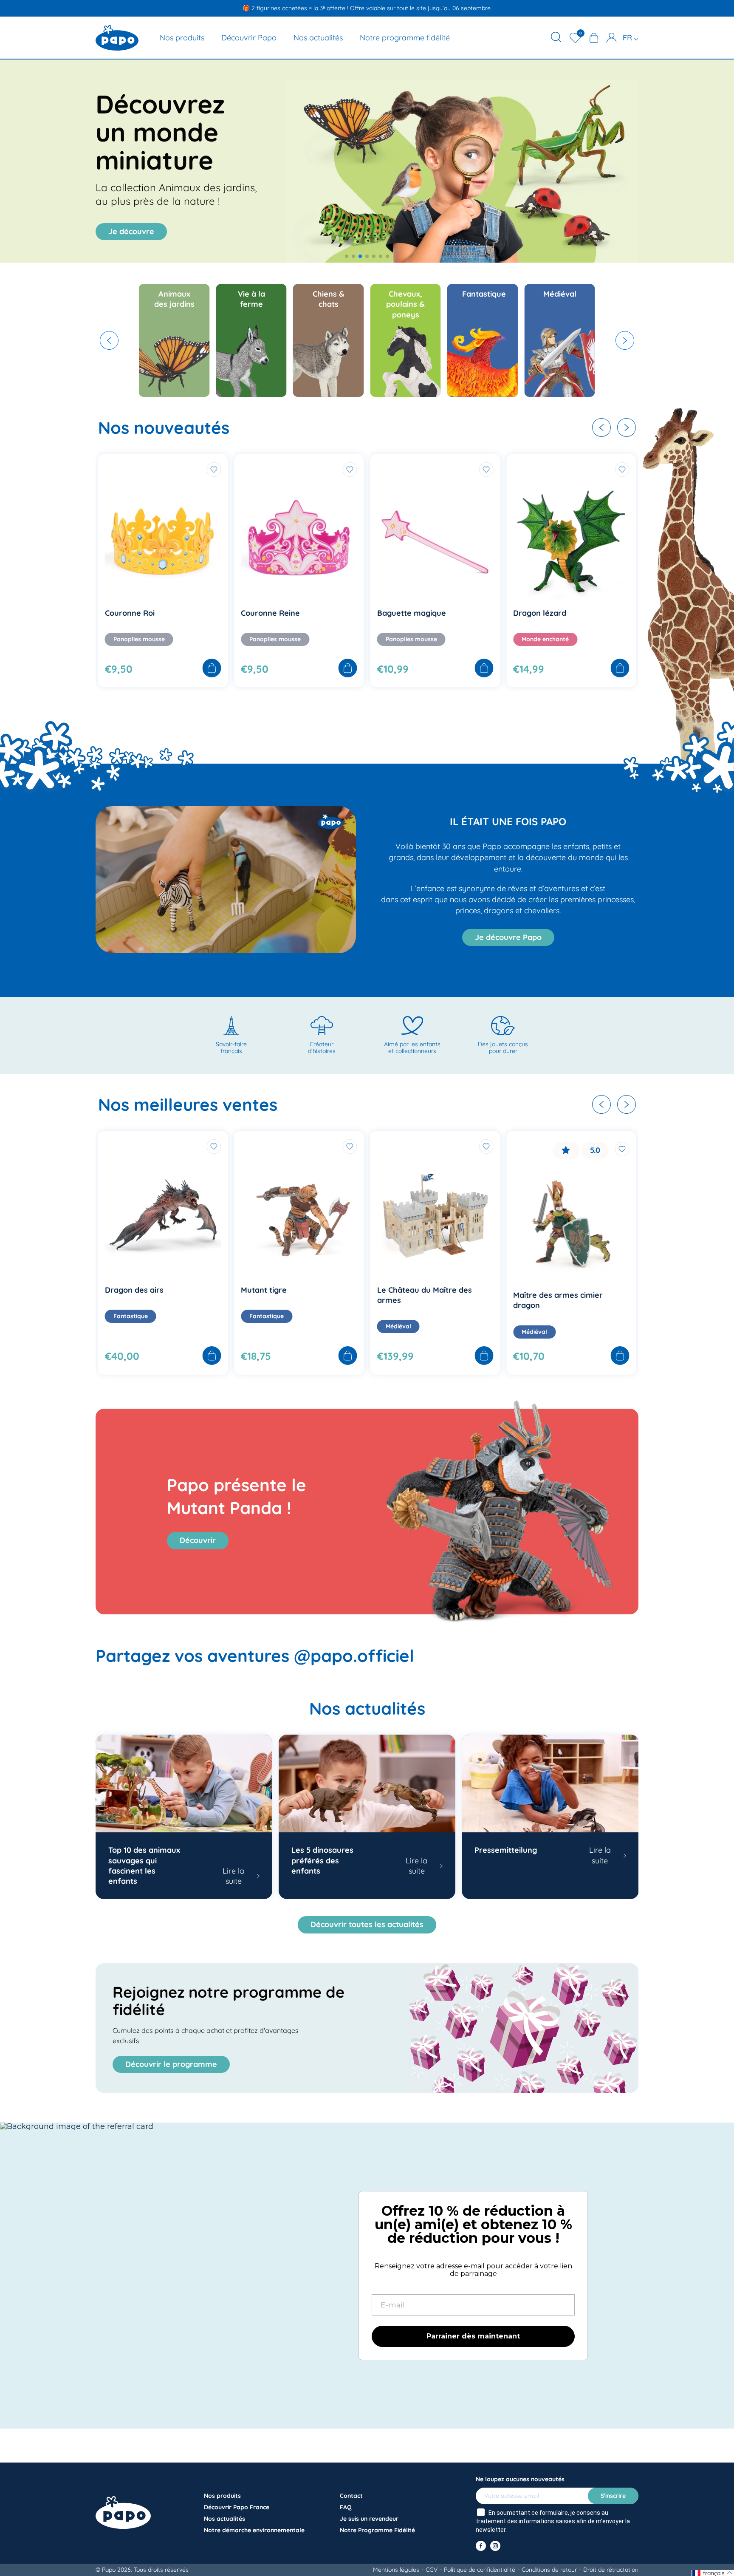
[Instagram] (495, 2546)
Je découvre (131, 231)
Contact (351, 2496)
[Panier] (594, 38)
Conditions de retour (549, 2570)
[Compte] (612, 38)
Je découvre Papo (508, 937)
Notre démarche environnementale (254, 2530)
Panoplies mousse (185, 639)
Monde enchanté (318, 639)
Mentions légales (396, 2570)
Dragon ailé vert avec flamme (614, 1290)
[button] (347, 256)
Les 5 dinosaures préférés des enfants (322, 1860)
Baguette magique (185, 613)
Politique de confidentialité (480, 2570)
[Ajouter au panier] (121, 669)
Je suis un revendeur (369, 2519)
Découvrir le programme (171, 2064)
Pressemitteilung (506, 1850)
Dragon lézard (313, 613)
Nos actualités (318, 38)
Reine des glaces (454, 1290)
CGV (432, 2570)
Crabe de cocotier (591, 613)
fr (628, 38)
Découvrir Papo (249, 38)
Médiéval (172, 1326)
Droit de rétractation (611, 2570)
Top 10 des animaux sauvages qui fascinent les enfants (144, 1865)
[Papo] (117, 38)
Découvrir (198, 1540)
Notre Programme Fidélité (377, 2530)
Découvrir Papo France (237, 2507)
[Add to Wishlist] (123, 470)
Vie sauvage (449, 645)
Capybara (441, 618)
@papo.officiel (354, 1656)
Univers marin (587, 639)
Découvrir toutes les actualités (367, 1924)
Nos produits (182, 38)
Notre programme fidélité (405, 38)
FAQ (346, 2507)
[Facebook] (481, 2546)
